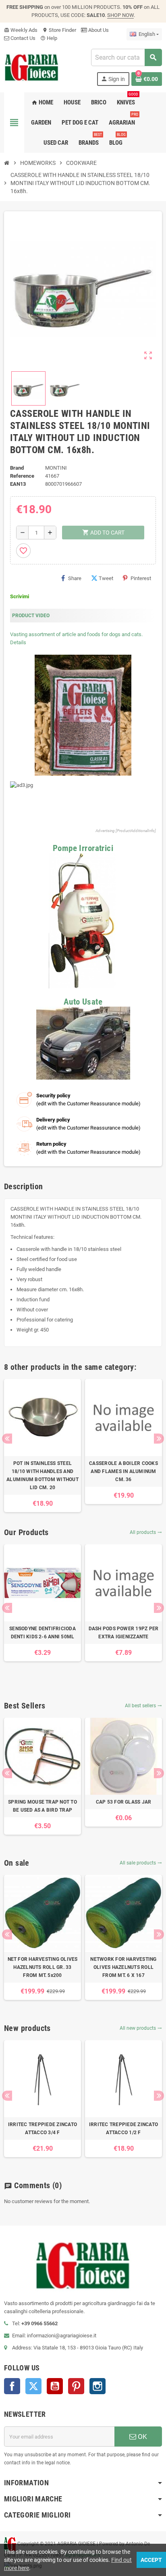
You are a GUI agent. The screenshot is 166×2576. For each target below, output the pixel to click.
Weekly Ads (21, 30)
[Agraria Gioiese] (32, 67)
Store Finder (59, 30)
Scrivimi (20, 596)
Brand (17, 468)
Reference (22, 476)
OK (142, 2437)
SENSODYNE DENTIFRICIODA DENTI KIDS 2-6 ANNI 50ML (43, 1633)
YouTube (55, 2386)
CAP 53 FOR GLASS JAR (124, 1802)
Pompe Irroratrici (83, 848)
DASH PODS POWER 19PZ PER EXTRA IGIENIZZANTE (124, 1633)
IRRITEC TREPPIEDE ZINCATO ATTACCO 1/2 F (123, 2129)
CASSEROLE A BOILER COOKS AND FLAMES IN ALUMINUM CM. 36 (123, 1471)
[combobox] (126, 57)
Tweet (106, 578)
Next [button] (159, 1439)
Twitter (33, 2386)
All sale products (141, 1863)
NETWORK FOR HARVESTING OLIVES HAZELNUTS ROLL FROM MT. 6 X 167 (123, 1967)
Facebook (12, 2386)
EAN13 (18, 484)
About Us (98, 30)
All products (146, 1532)
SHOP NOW (120, 15)
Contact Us (22, 38)
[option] (43, 1446)
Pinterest (141, 578)
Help (49, 38)
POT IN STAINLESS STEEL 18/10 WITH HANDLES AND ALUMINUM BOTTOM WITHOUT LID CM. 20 (43, 1475)
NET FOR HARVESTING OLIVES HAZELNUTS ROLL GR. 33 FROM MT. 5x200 (43, 1967)
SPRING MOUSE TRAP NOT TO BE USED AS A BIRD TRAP (43, 1806)
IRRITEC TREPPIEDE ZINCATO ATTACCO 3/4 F (43, 2129)
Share (75, 578)
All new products (141, 2028)
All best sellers (143, 1706)
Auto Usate (83, 1002)
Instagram (98, 2386)
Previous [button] (7, 1439)
